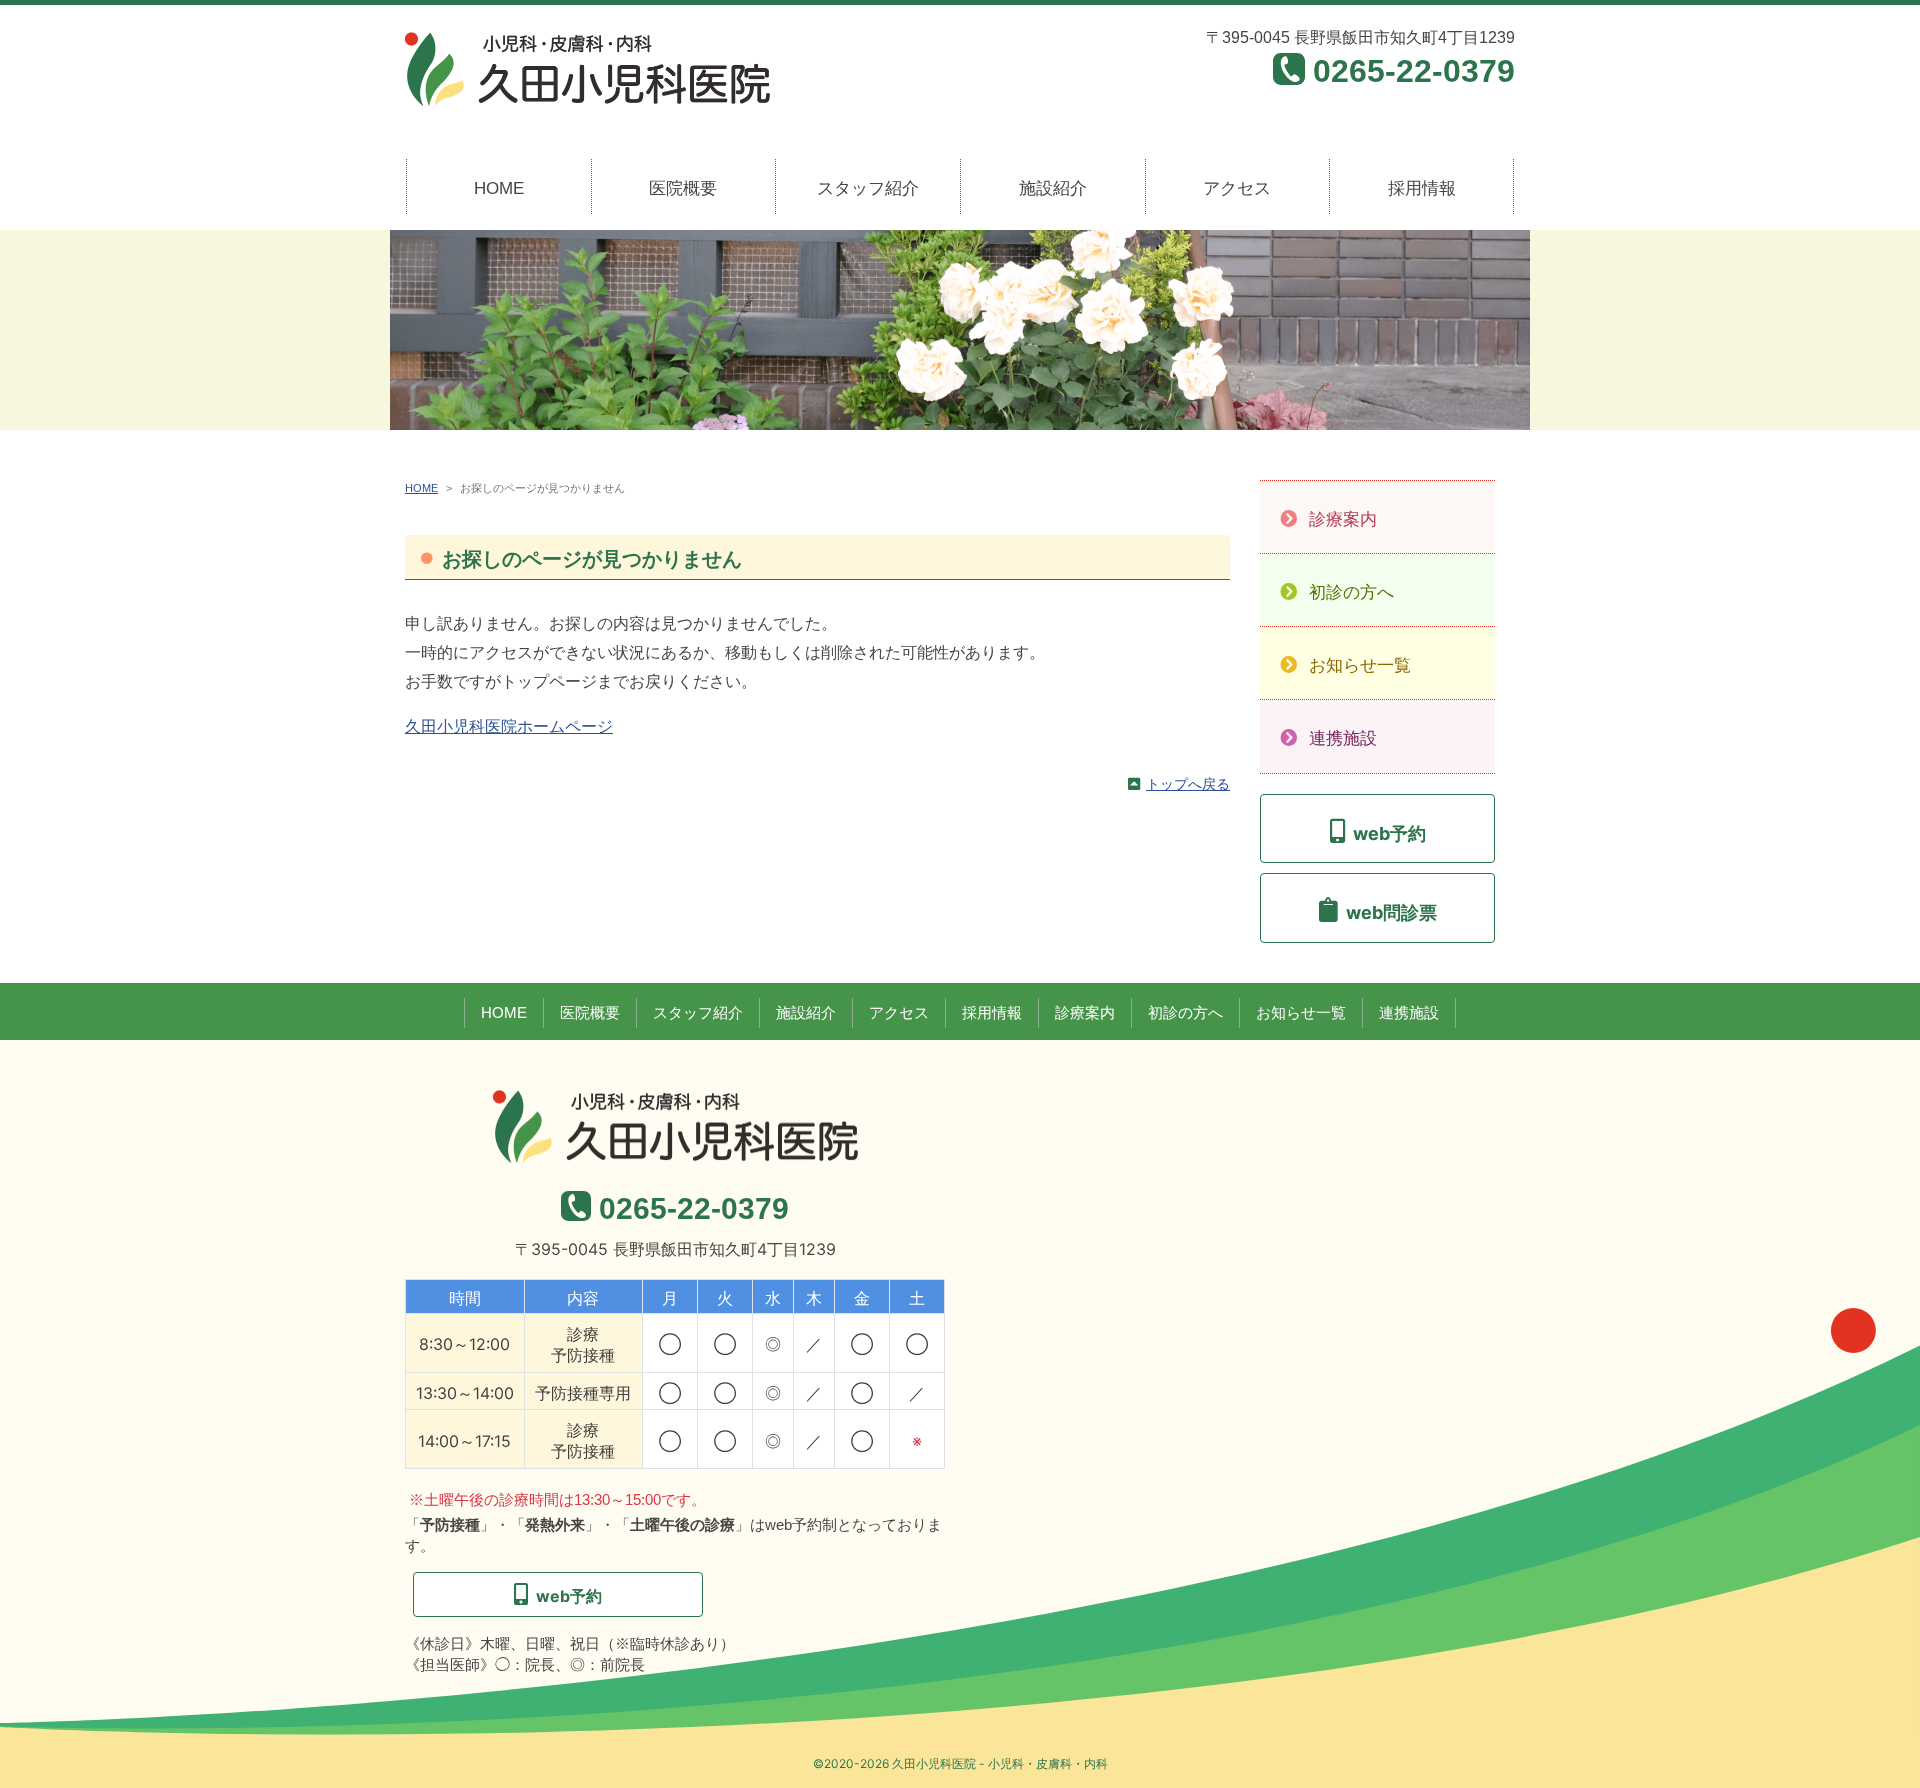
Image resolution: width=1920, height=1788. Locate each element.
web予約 (1389, 833)
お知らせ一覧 (1360, 665)
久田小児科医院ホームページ (509, 726)
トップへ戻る (1188, 784)
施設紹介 (1053, 188)
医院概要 (683, 188)
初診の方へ (1351, 592)
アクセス (1237, 188)
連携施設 (1343, 738)
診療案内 (1343, 519)
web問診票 (1391, 912)
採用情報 (1422, 188)
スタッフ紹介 (868, 188)
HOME (499, 188)
